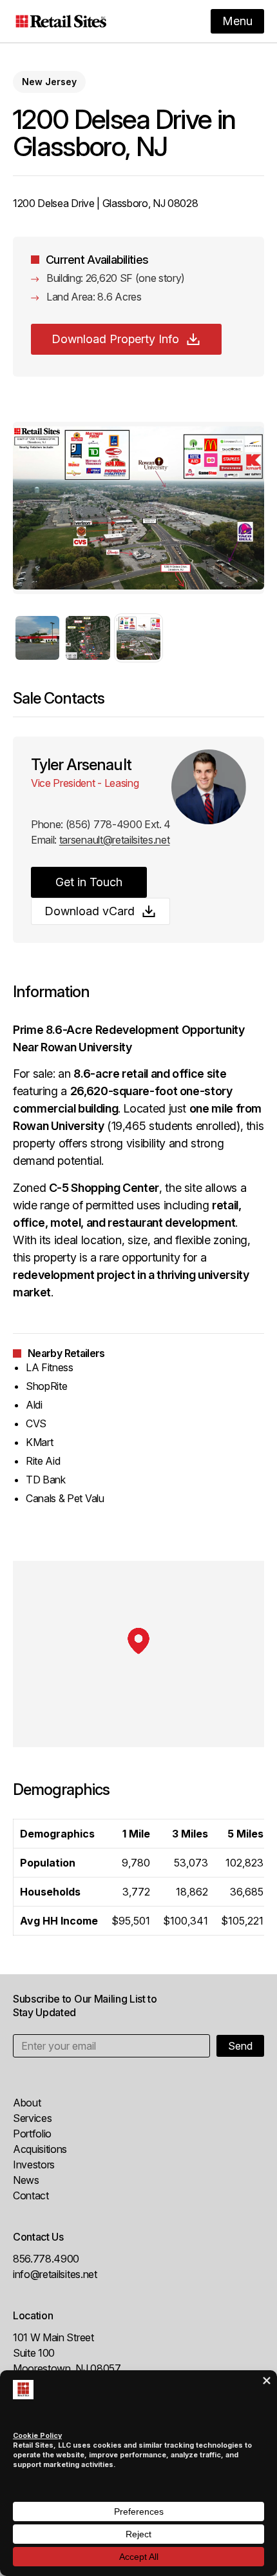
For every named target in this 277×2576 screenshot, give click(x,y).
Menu (237, 21)
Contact (31, 2195)
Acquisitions (40, 2149)
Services (32, 2118)
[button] (37, 638)
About (27, 2103)
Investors (34, 2165)
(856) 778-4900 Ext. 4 (118, 824)
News (26, 2180)
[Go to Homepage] (61, 21)
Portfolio (32, 2134)
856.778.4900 (46, 2259)
